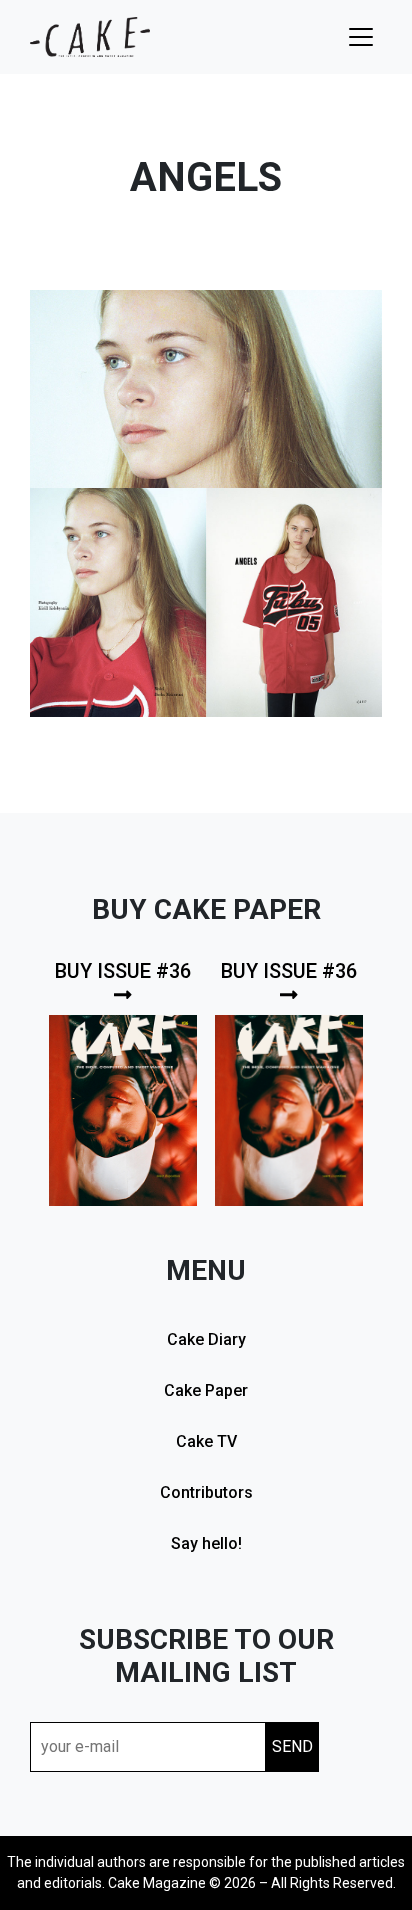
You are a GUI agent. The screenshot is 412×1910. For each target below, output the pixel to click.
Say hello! (206, 1543)
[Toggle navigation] (361, 37)
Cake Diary (206, 1339)
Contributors (206, 1492)
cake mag (90, 37)
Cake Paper (206, 1390)
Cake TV (206, 1441)
